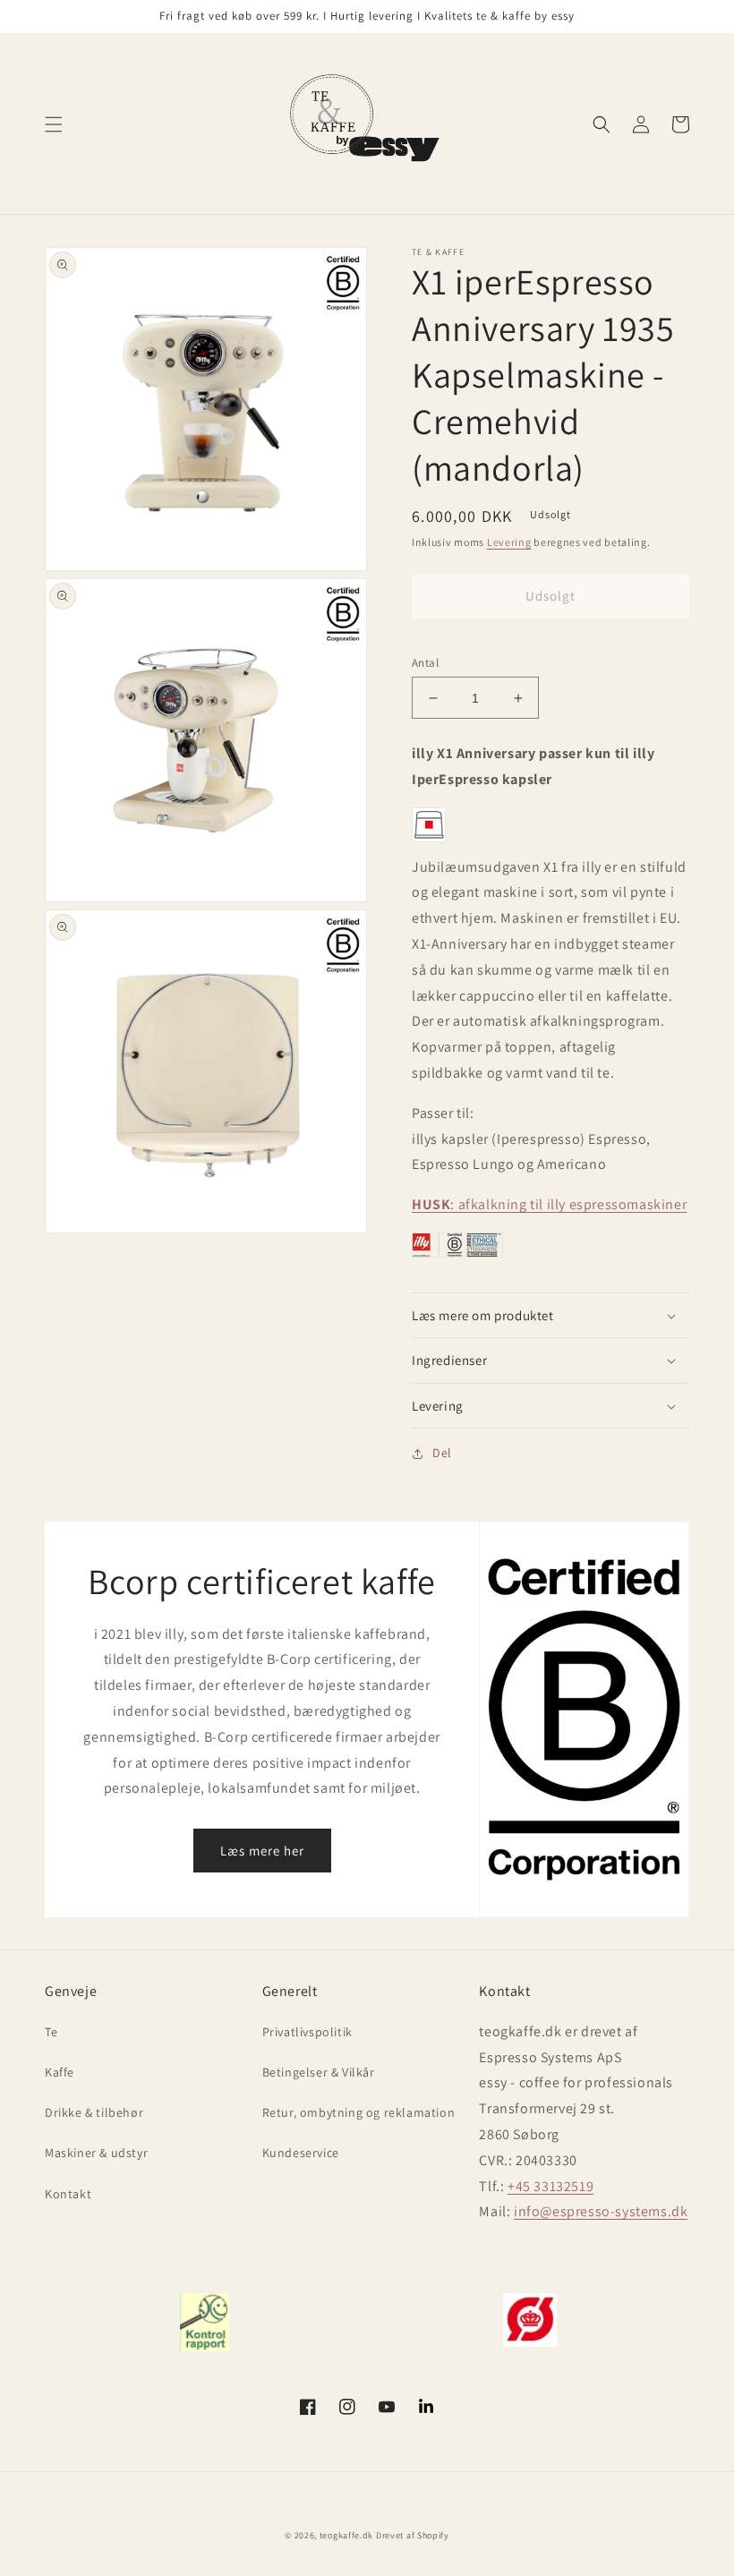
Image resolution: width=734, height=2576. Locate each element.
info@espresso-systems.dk (601, 2211)
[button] (54, 124)
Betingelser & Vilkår (319, 2072)
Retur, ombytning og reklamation (359, 2112)
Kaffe (60, 2072)
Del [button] (442, 1453)
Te (51, 2032)
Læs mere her (262, 1851)
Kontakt (68, 2194)
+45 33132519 (550, 2186)
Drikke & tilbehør (94, 2112)
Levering (509, 542)
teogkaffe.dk (346, 2535)
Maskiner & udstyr (96, 2153)
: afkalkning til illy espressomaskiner (549, 1204)
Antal (425, 663)
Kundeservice (301, 2153)
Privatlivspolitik (307, 2032)
